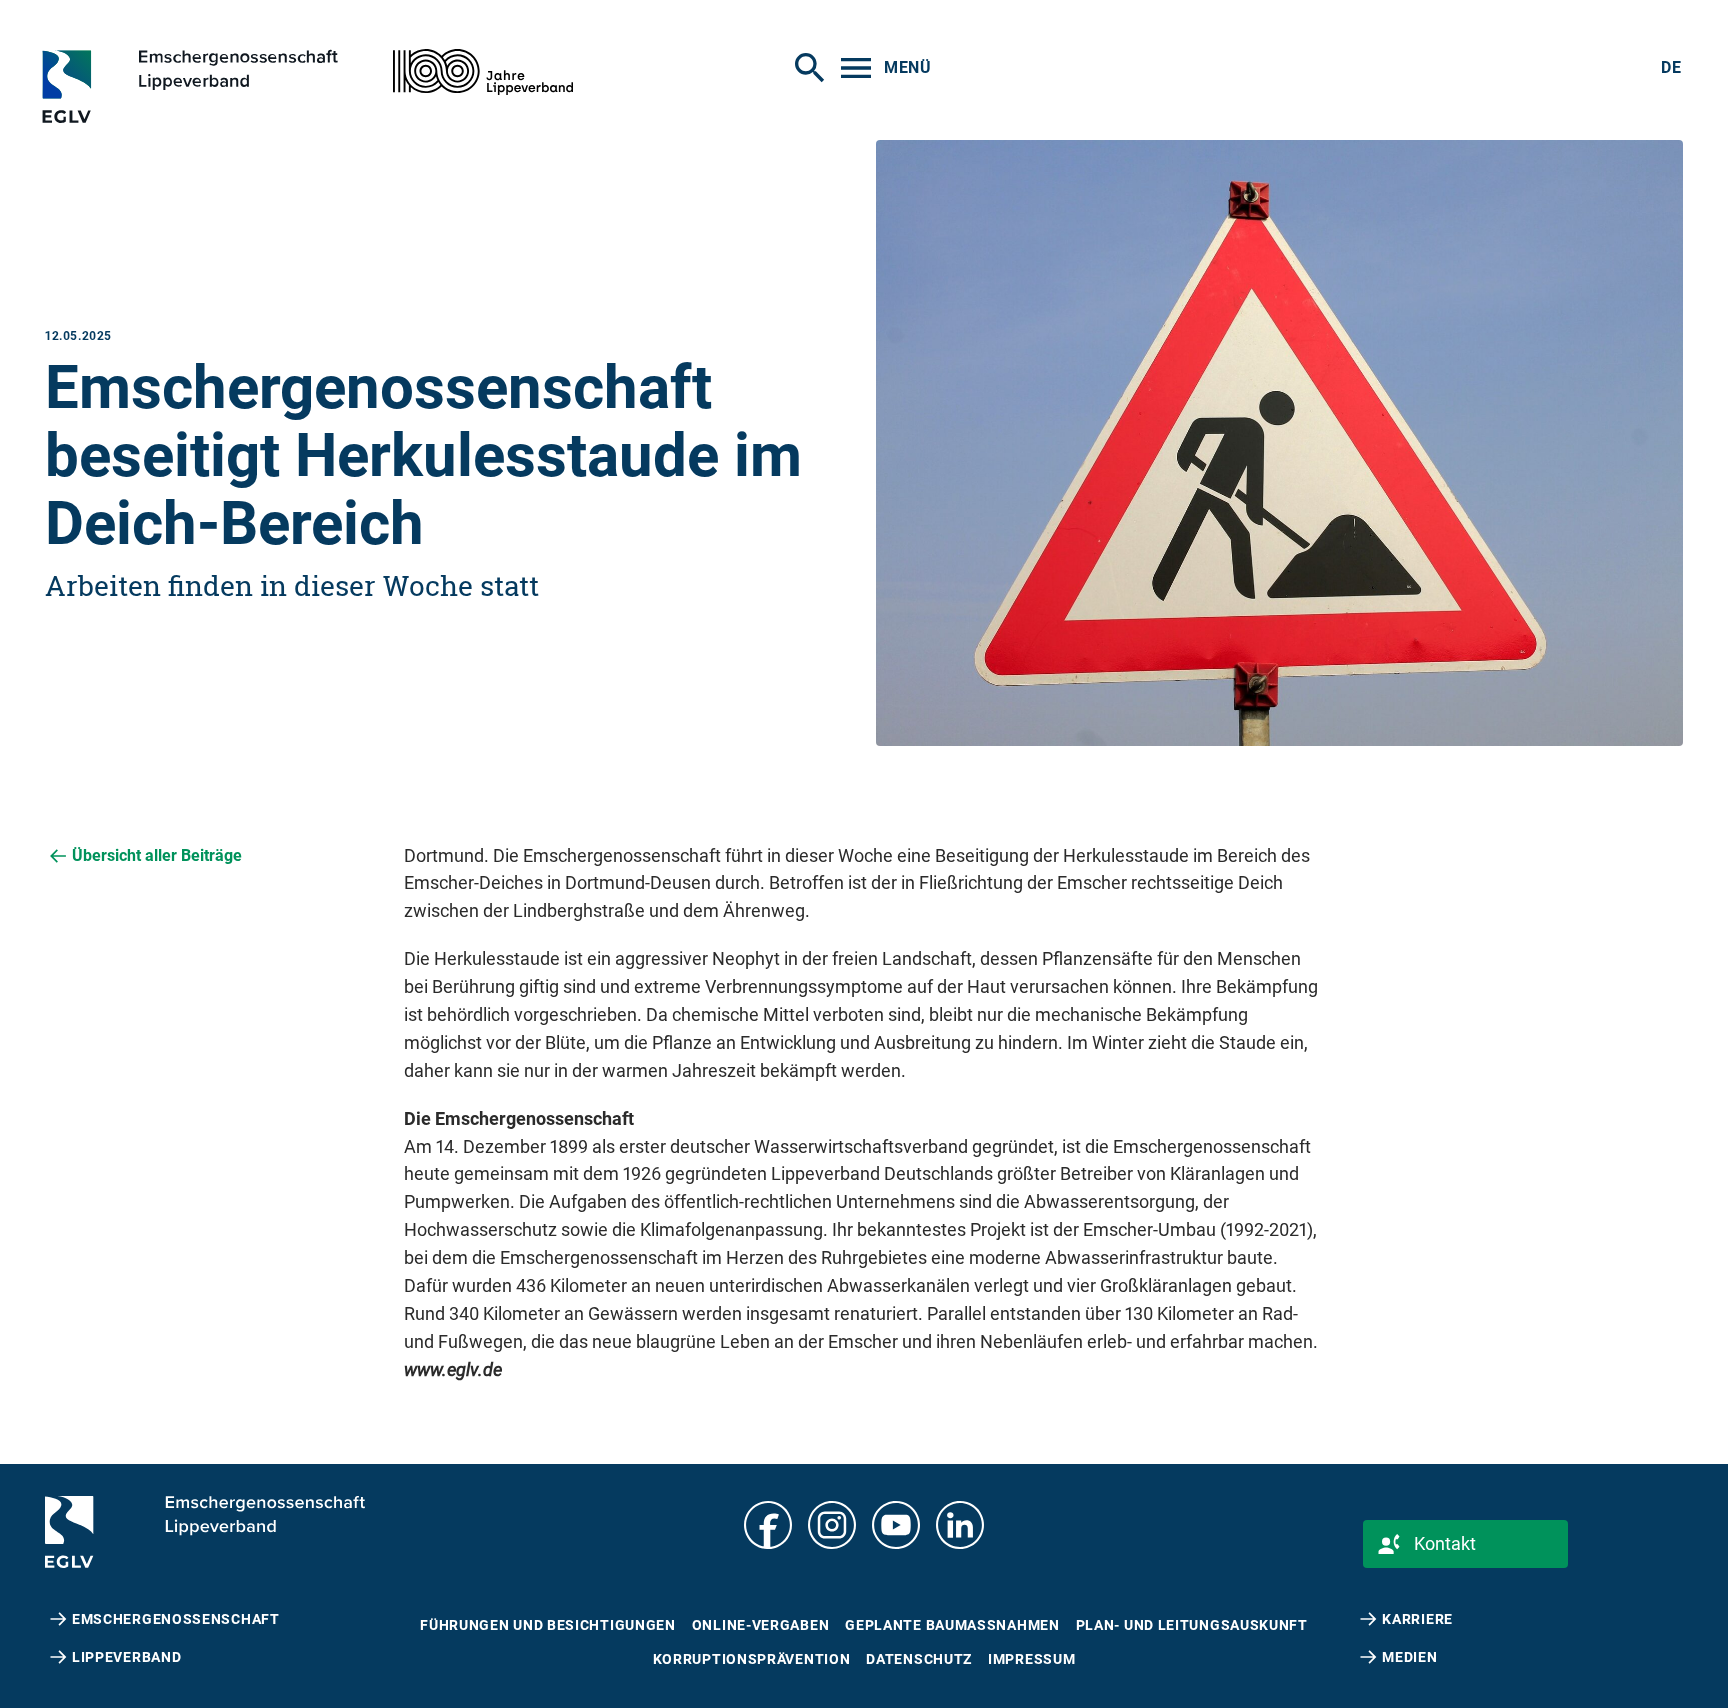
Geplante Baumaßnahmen (952, 1625)
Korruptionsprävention (752, 1659)
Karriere (1417, 1619)
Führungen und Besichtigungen (548, 1625)
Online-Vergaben (761, 1625)
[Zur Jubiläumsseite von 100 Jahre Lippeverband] (483, 72)
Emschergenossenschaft (176, 1619)
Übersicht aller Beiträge (157, 855)
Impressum (1031, 1659)
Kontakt (1445, 1543)
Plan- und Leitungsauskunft (1192, 1625)
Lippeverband (126, 1657)
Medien (1409, 1657)
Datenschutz (919, 1659)
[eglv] (226, 86)
